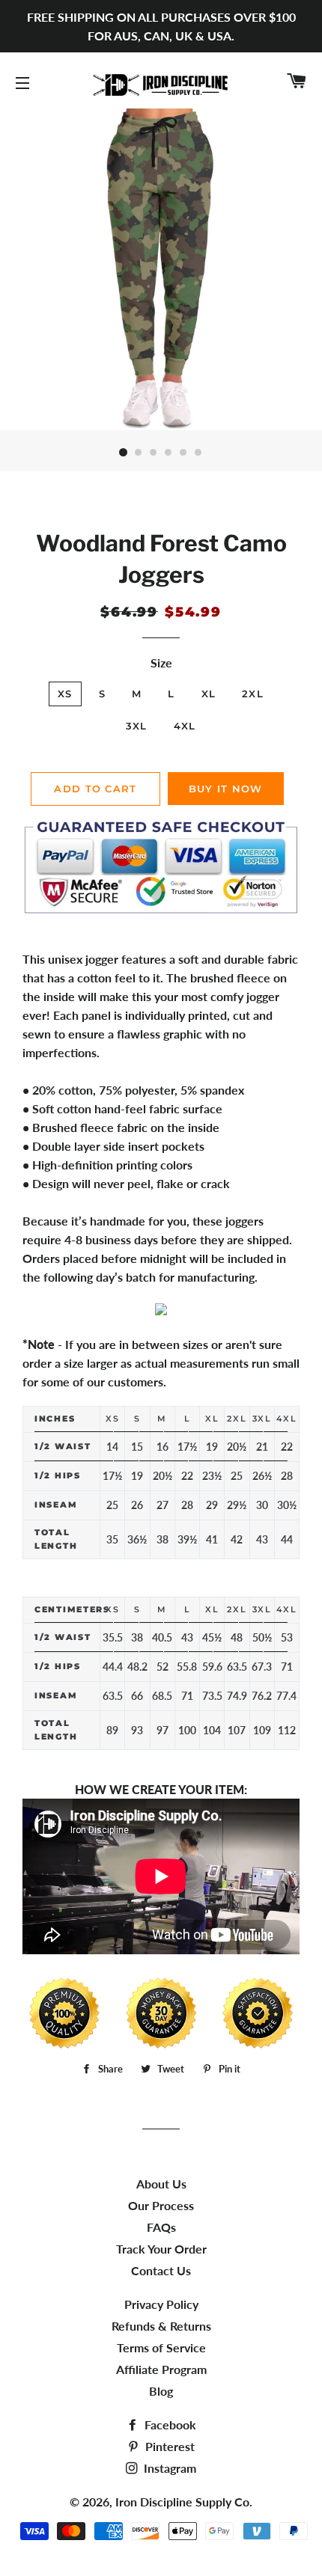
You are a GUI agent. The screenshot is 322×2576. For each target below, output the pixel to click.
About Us (161, 2184)
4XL (185, 726)
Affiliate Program (161, 2369)
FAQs (161, 2227)
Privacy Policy (161, 2304)
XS (65, 694)
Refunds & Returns (161, 2326)
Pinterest (168, 2446)
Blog (161, 2391)
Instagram (168, 2468)
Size (161, 663)
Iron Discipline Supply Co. (184, 2502)
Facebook (169, 2424)
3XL (137, 726)
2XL (253, 694)
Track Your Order (161, 2249)
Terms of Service (161, 2347)
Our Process (161, 2205)
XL (209, 694)
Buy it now (226, 789)
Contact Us (161, 2270)
